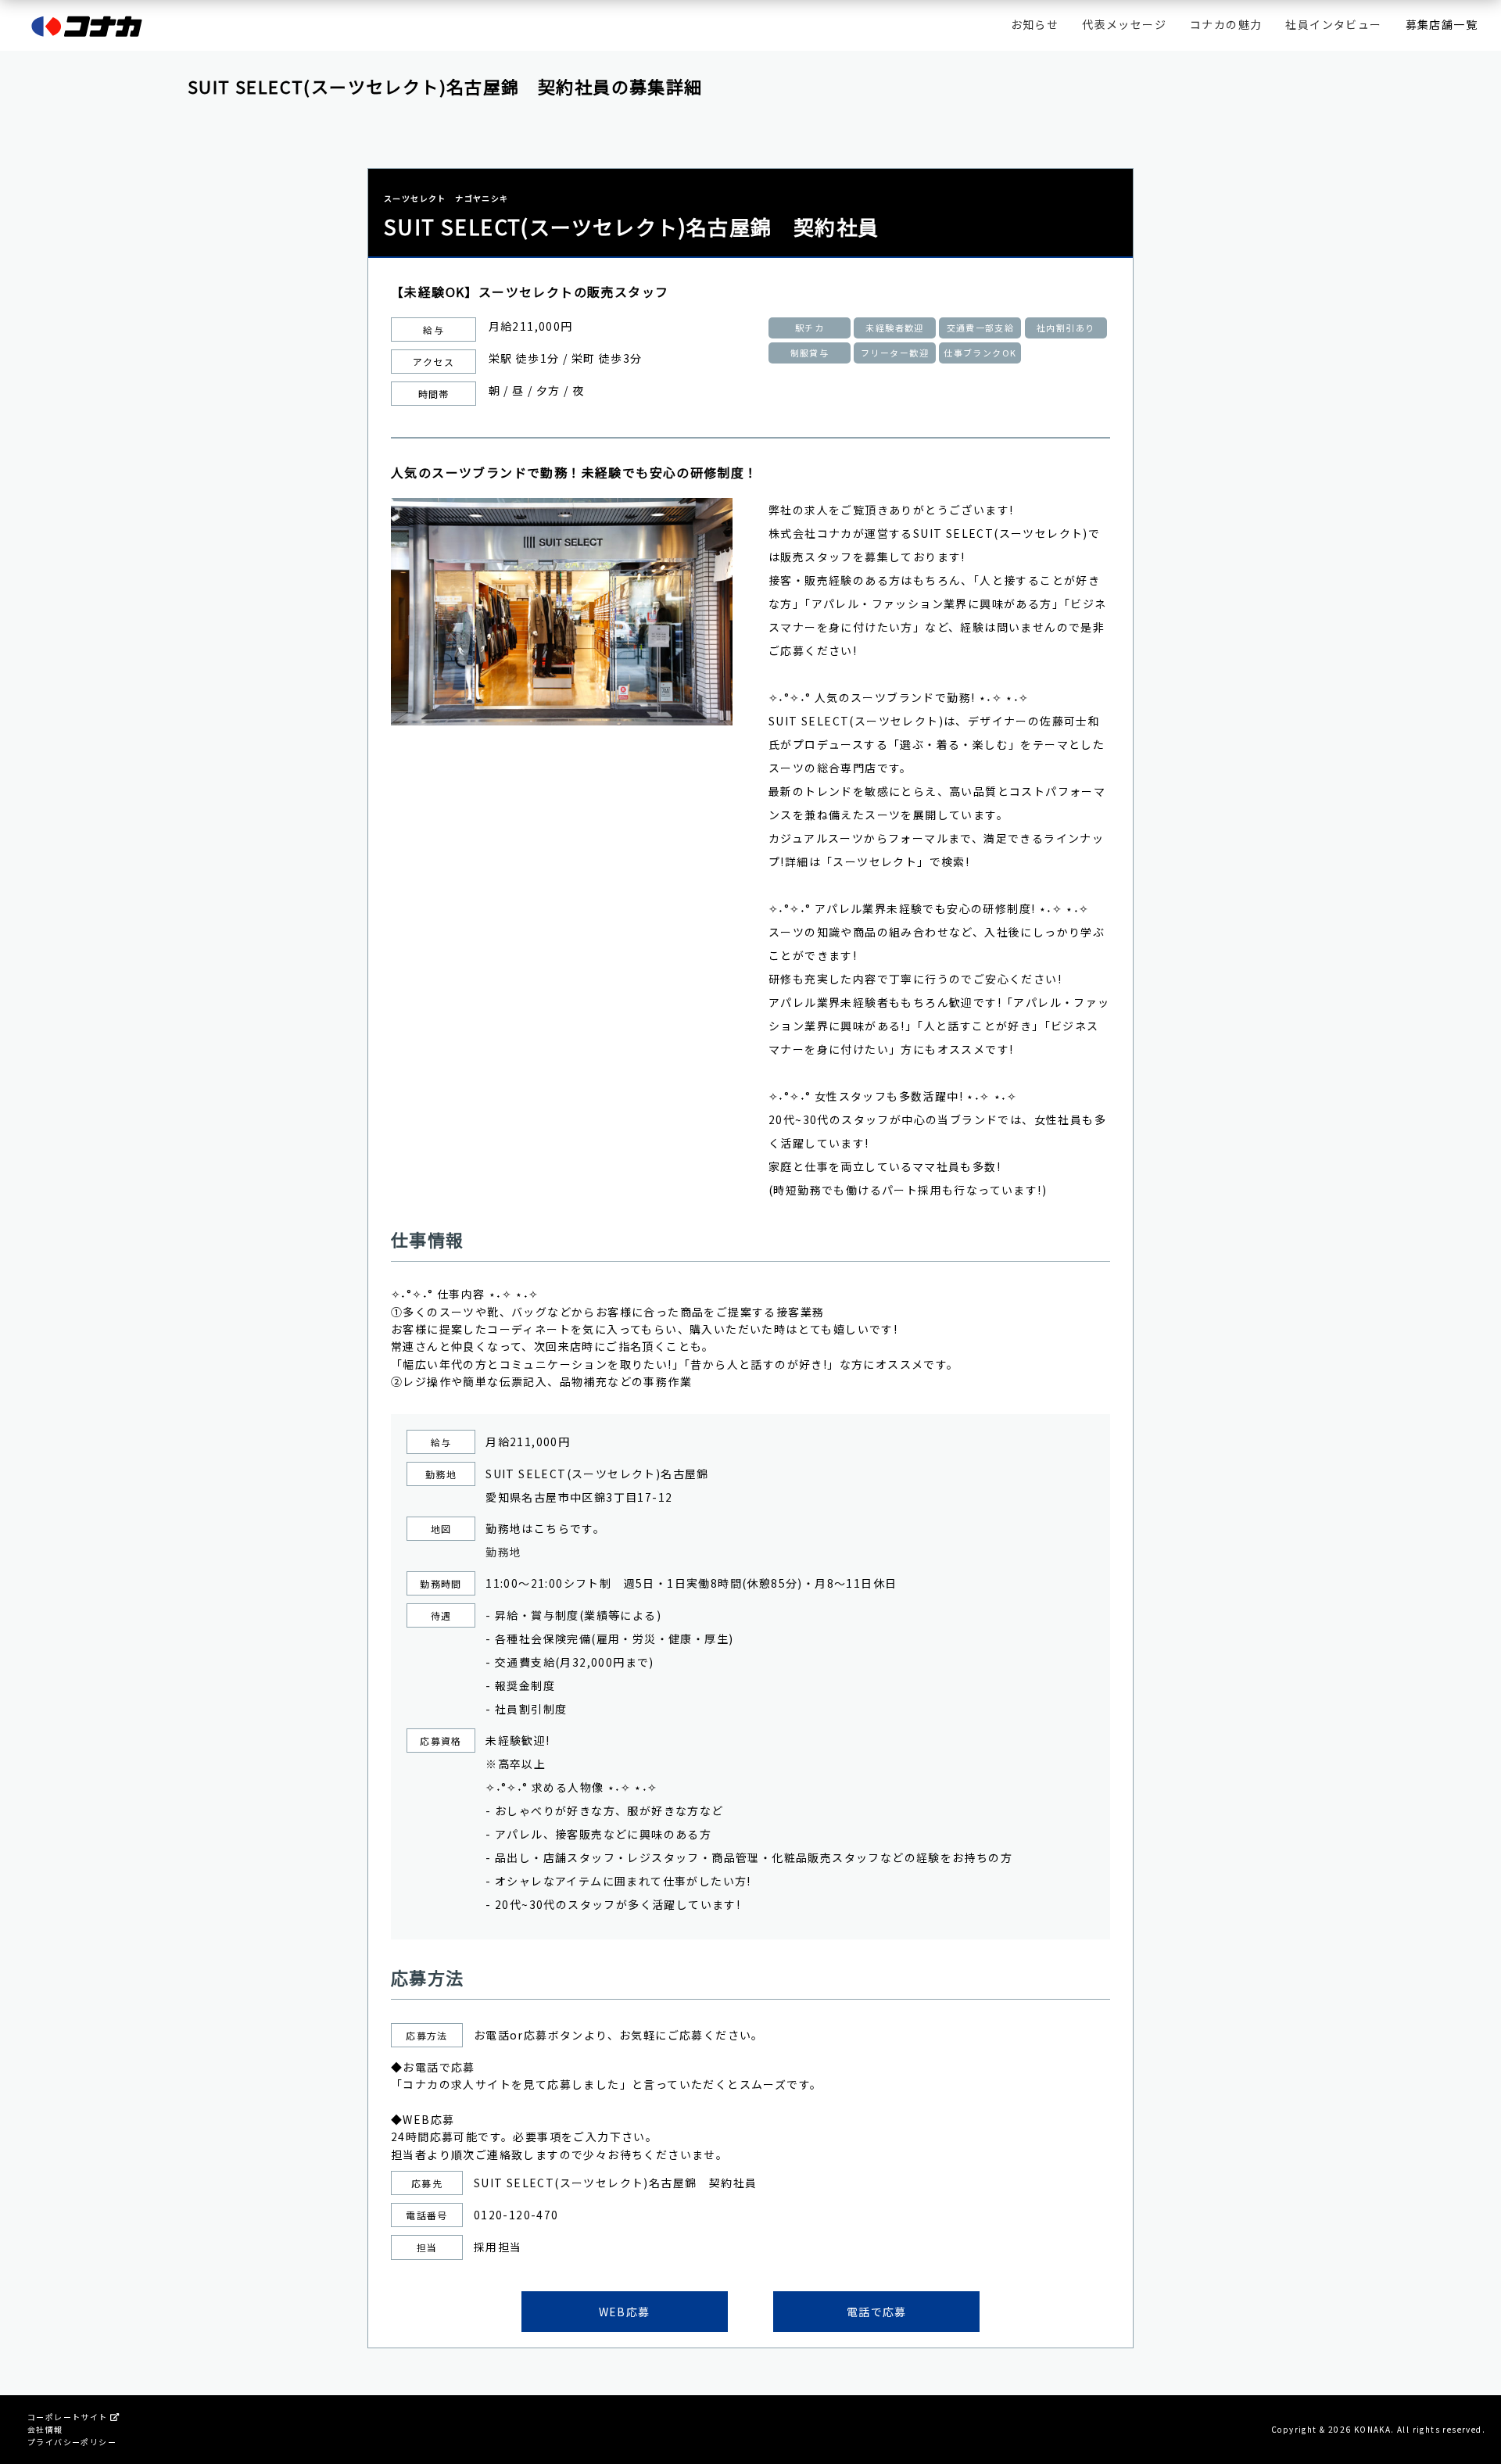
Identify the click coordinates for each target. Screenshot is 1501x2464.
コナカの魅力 (1226, 24)
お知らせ (1035, 24)
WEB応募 (625, 2312)
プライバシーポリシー (72, 2442)
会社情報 (45, 2429)
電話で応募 (877, 2312)
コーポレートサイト (69, 2417)
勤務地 (503, 1552)
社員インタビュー (1333, 24)
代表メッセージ (1124, 24)
